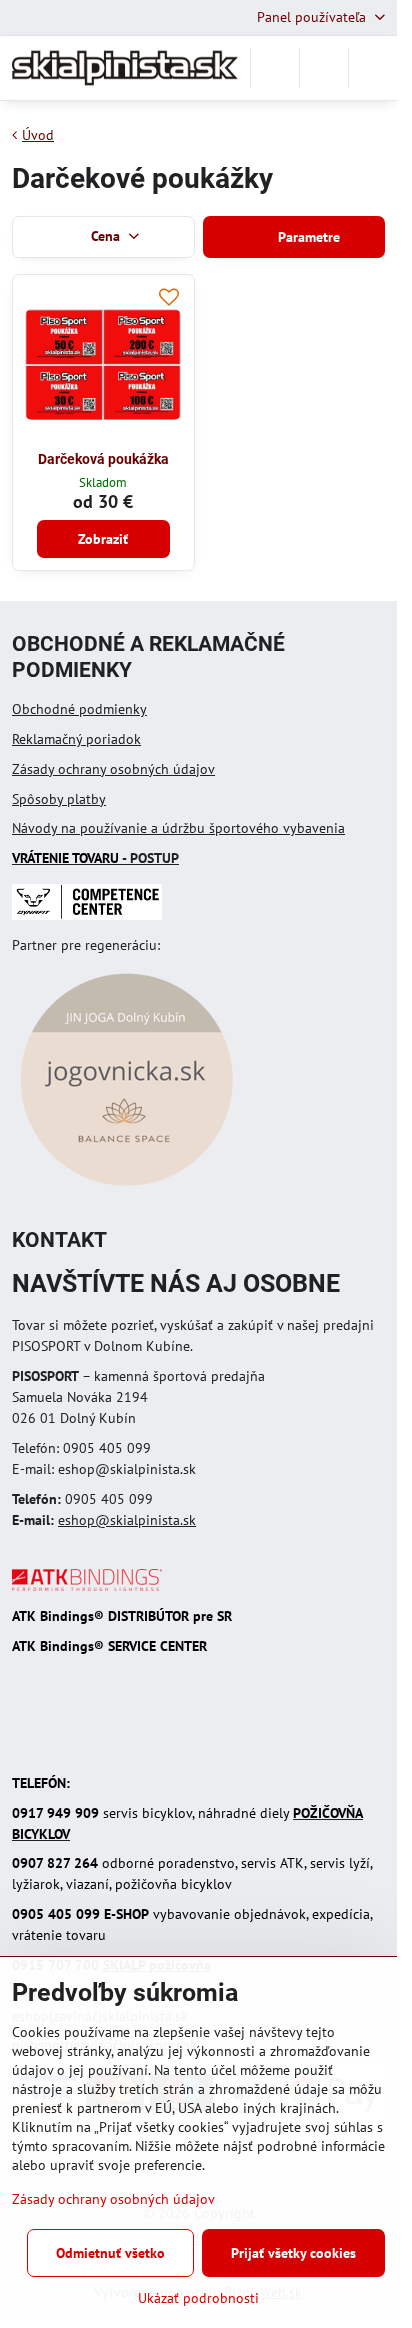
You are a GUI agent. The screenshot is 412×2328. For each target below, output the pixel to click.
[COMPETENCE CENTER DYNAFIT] (87, 915)
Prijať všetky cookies (293, 2253)
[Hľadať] (275, 68)
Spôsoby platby (59, 799)
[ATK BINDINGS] (87, 1586)
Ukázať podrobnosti (198, 2298)
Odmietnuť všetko (110, 2253)
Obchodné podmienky (79, 709)
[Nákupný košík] (324, 68)
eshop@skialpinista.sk (127, 1520)
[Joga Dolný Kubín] (126, 1189)
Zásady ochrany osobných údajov (113, 769)
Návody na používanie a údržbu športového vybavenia (178, 828)
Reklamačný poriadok (76, 739)
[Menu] (373, 68)
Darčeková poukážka (103, 459)
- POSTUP (95, 858)
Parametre (307, 237)
